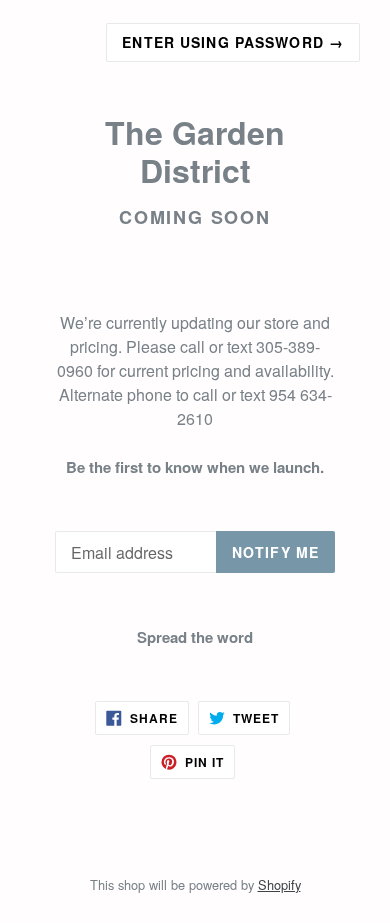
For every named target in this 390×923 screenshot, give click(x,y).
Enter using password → (233, 42)
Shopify (279, 884)
